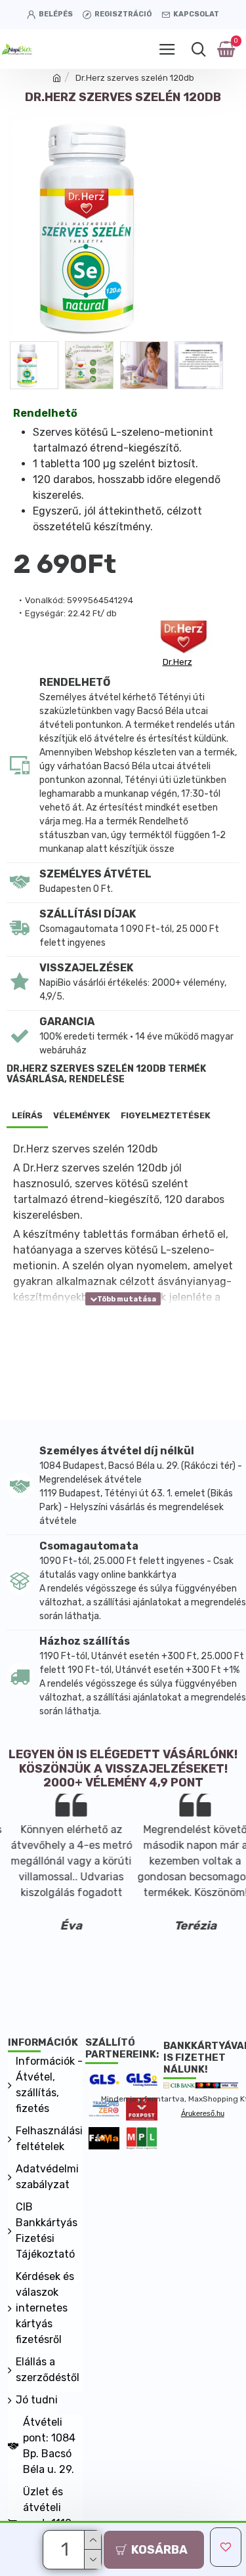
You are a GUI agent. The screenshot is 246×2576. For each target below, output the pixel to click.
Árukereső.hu (203, 2113)
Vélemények (82, 1115)
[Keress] (198, 49)
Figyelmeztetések (166, 1115)
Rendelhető (45, 413)
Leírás (27, 1115)
